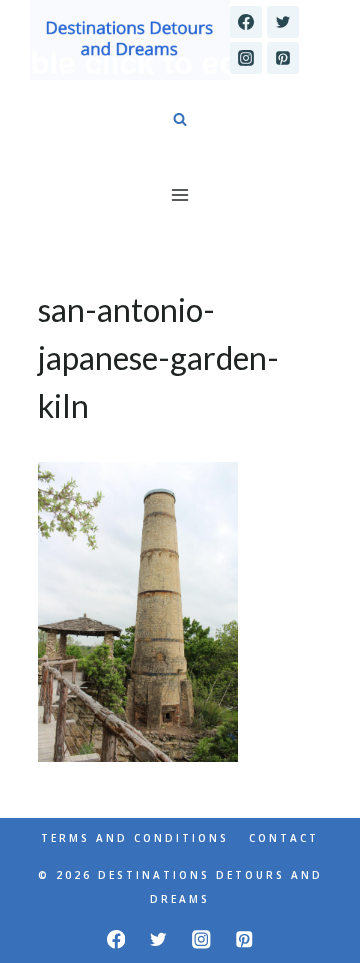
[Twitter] (283, 22)
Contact (284, 838)
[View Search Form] (180, 120)
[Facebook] (246, 22)
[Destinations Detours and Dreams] (130, 40)
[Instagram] (246, 58)
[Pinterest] (283, 58)
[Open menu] (180, 194)
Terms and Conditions (135, 838)
